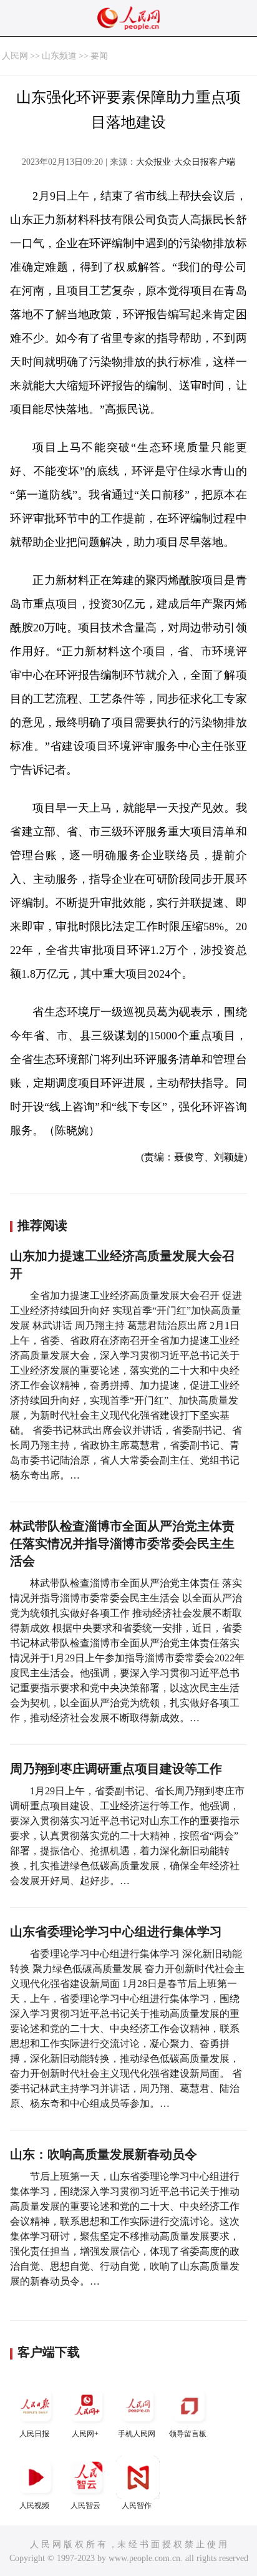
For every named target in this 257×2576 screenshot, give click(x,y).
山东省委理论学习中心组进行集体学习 (116, 1932)
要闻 (99, 56)
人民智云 (85, 2506)
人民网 (15, 56)
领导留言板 (188, 2434)
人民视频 (34, 2506)
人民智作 (137, 2506)
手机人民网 (137, 2434)
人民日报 (34, 2434)
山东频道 (59, 56)
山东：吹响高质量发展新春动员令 (104, 2154)
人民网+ (85, 2434)
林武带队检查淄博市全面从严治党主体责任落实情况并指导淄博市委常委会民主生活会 (122, 1543)
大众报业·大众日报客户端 (186, 162)
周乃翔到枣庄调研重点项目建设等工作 (116, 1769)
